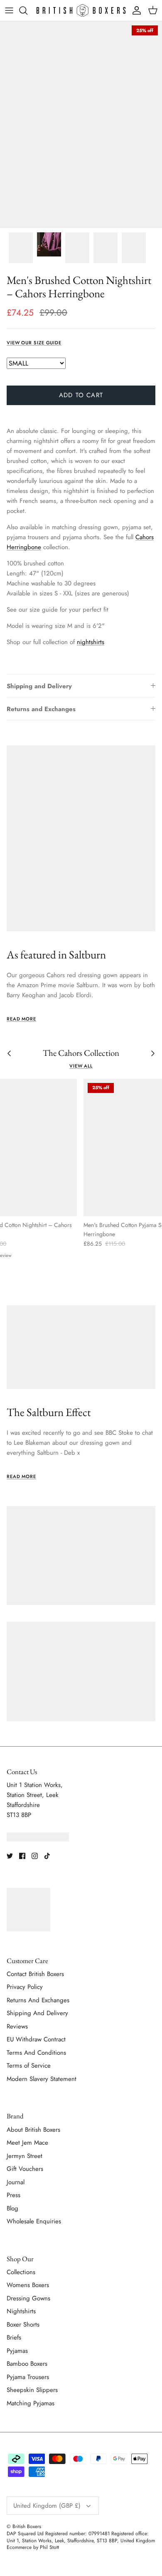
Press (13, 2195)
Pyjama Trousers (28, 2377)
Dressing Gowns (28, 2298)
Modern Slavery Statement (42, 2079)
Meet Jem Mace (27, 2143)
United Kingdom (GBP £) (47, 2506)
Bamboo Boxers (27, 2364)
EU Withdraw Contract (36, 2039)
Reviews (17, 2026)
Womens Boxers (28, 2285)
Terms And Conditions (36, 2053)
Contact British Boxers (35, 1974)
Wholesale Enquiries (34, 2221)
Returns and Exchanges (41, 709)
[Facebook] (22, 1856)
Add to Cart (81, 395)
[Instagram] (35, 1856)
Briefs (14, 2337)
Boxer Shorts (23, 2325)
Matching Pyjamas (31, 2403)
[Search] (27, 10)
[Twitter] (10, 1856)
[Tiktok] (47, 1856)
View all (81, 1066)
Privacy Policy (25, 1987)
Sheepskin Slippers (32, 2390)
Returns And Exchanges (38, 2000)
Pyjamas (17, 2351)
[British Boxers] (81, 10)
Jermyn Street (25, 2156)
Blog (12, 2208)
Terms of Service (29, 2066)
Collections (21, 2272)
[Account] (135, 10)
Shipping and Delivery (39, 686)
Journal (16, 2182)
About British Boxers (33, 2130)
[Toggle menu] (9, 10)
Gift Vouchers (25, 2169)
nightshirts (91, 642)
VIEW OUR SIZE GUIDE (34, 343)
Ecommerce (19, 2547)
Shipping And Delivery (37, 2013)
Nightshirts (21, 2311)
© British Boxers (24, 2526)
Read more (21, 1019)
